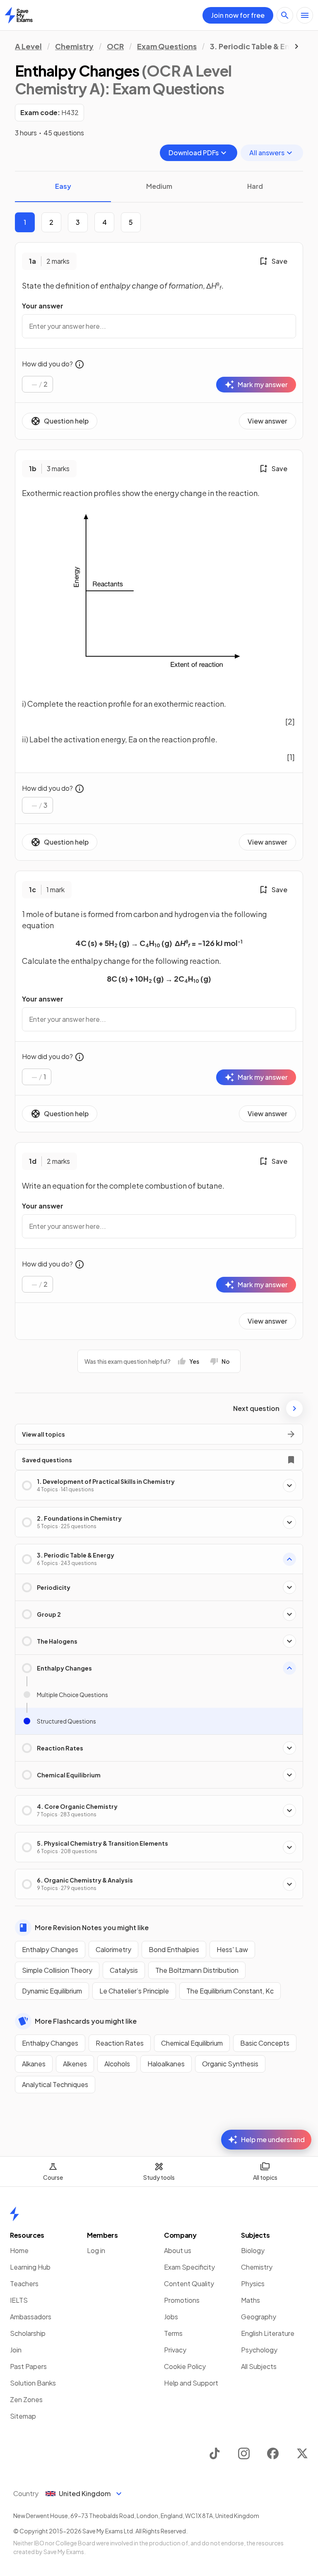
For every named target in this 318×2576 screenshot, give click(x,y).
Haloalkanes (166, 2064)
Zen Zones (26, 2399)
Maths (251, 2300)
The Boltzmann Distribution (197, 1970)
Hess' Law (232, 1949)
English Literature (268, 2333)
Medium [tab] (159, 186)
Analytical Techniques (55, 2084)
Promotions (182, 2300)
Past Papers (28, 2366)
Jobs (171, 2317)
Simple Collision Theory (57, 1970)
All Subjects (259, 2366)
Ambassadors (31, 2317)
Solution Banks (33, 2383)
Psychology (259, 2350)
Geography (259, 2317)
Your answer (43, 306)
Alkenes (75, 2064)
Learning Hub (30, 2267)
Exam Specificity (189, 2267)
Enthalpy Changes (50, 1949)
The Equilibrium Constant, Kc (230, 1991)
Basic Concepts (265, 2043)
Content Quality (189, 2283)
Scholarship (28, 2333)
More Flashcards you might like (86, 2021)
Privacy (175, 2350)
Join (16, 2350)
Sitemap (23, 2416)
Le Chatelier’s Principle (134, 1991)
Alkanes (34, 2064)
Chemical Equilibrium (192, 2043)
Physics (253, 2283)
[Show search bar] (285, 15)
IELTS (19, 2300)
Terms (173, 2333)
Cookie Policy (185, 2366)
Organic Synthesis (230, 2064)
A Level (28, 46)
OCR (115, 46)
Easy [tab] (63, 186)
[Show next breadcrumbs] (296, 46)
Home (19, 2250)
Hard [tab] (255, 186)
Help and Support (191, 2383)
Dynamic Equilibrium (52, 1991)
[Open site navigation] (305, 15)
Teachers (24, 2283)
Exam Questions (167, 46)
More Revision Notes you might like (92, 1927)
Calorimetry (113, 1949)
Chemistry (74, 46)
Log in (96, 2250)
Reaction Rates (120, 2043)
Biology (253, 2250)
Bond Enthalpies (174, 1949)
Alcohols (117, 2064)
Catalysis (124, 1970)
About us (178, 2250)
